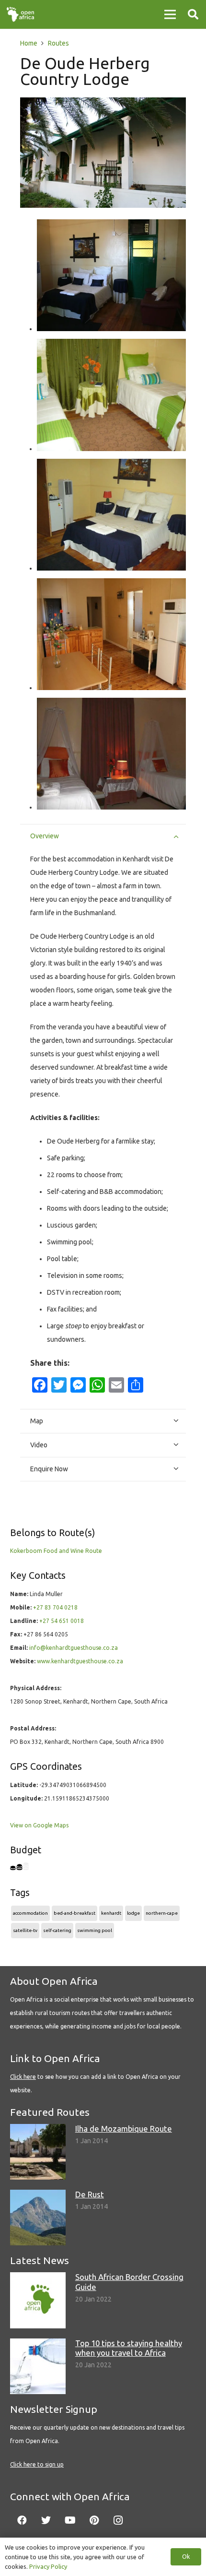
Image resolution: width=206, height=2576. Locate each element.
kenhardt (111, 1913)
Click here (23, 2077)
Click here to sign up (37, 2464)
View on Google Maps (39, 1825)
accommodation (30, 1913)
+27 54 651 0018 (62, 1621)
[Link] (20, 14)
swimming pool (95, 1930)
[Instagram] (118, 2520)
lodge (133, 1913)
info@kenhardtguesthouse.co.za (74, 1648)
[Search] (193, 14)
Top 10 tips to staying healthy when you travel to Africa (129, 2348)
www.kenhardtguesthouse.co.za (80, 1661)
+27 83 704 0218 (55, 1607)
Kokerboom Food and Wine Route (56, 1551)
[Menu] (170, 14)
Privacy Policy (48, 2566)
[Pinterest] (94, 2520)
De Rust (90, 2194)
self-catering (57, 1930)
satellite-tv (25, 1930)
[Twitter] (46, 2520)
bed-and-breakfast (74, 1913)
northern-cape (162, 1913)
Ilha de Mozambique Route (124, 2129)
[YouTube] (70, 2520)
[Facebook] (22, 2520)
